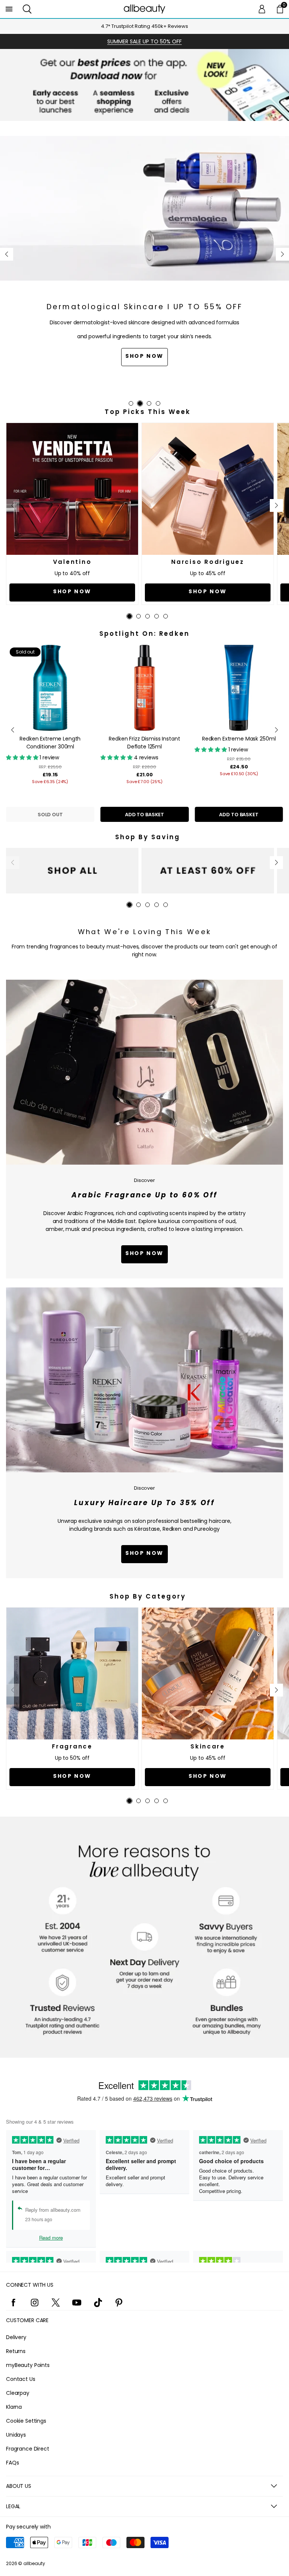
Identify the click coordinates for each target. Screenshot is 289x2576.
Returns (16, 2351)
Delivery (16, 2337)
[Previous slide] (7, 254)
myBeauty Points (28, 2365)
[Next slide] (282, 254)
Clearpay (18, 2393)
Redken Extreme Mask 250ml (239, 739)
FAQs (12, 2463)
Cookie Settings (26, 2421)
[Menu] (9, 9)
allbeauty (34, 2563)
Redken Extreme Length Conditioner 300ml (50, 743)
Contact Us (21, 2379)
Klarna (14, 2407)
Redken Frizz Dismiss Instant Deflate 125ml (144, 743)
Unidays (16, 2435)
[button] (27, 9)
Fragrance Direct (28, 2449)
